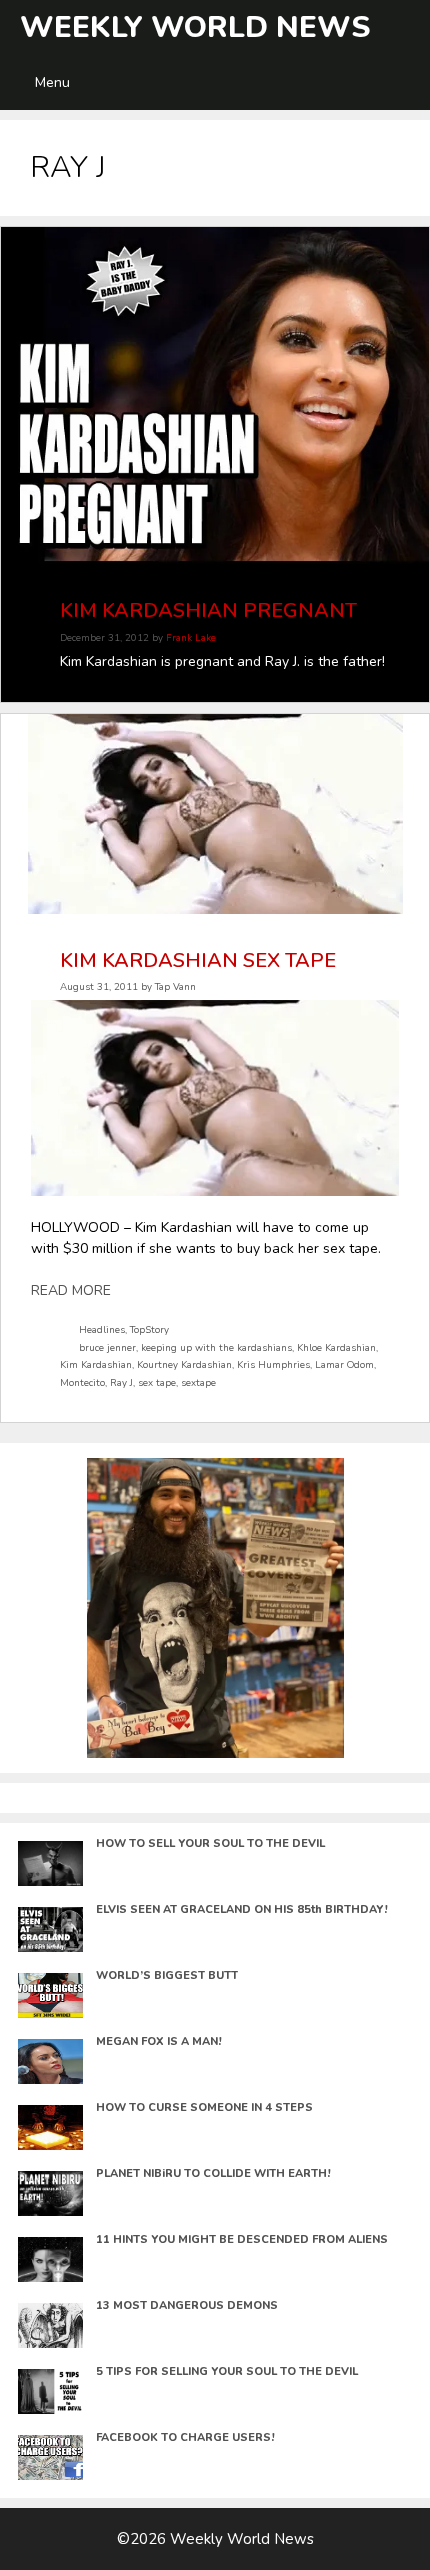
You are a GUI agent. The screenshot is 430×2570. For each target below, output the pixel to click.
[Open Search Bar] (411, 27)
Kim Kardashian (96, 1364)
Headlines (102, 1329)
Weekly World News (195, 27)
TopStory (149, 1329)
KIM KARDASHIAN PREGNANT (208, 610)
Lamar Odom (344, 1364)
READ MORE (71, 1290)
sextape (198, 1382)
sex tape (157, 1382)
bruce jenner (107, 1347)
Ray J (121, 1382)
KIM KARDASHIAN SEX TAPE (198, 960)
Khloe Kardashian (336, 1347)
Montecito (82, 1382)
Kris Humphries (273, 1364)
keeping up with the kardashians (216, 1347)
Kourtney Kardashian (184, 1364)
